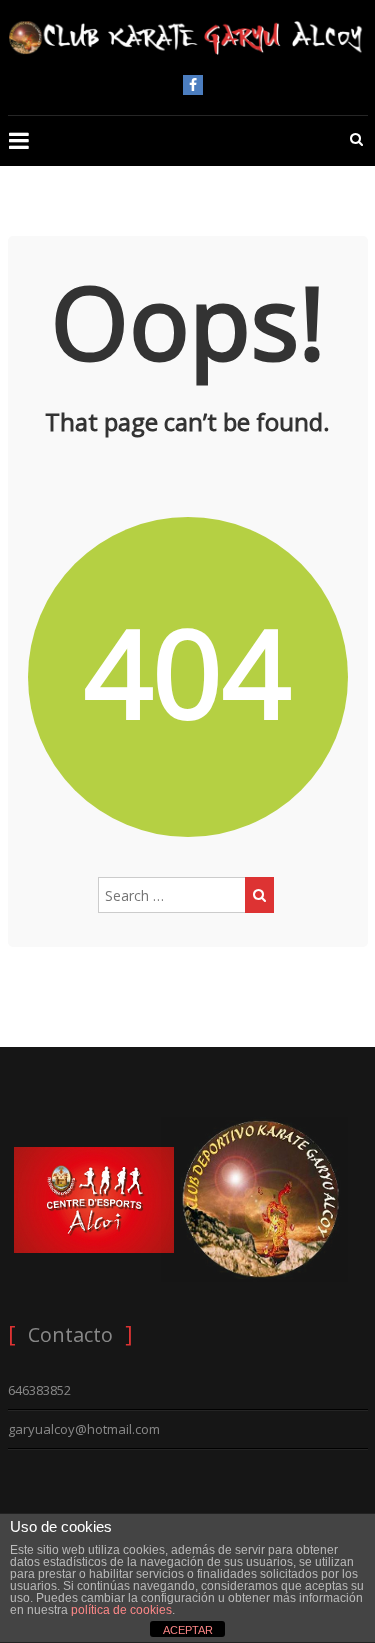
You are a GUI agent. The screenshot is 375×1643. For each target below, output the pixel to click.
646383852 (39, 1390)
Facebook (193, 85)
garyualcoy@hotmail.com (84, 1429)
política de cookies (121, 1610)
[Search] (259, 895)
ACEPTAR (188, 1630)
